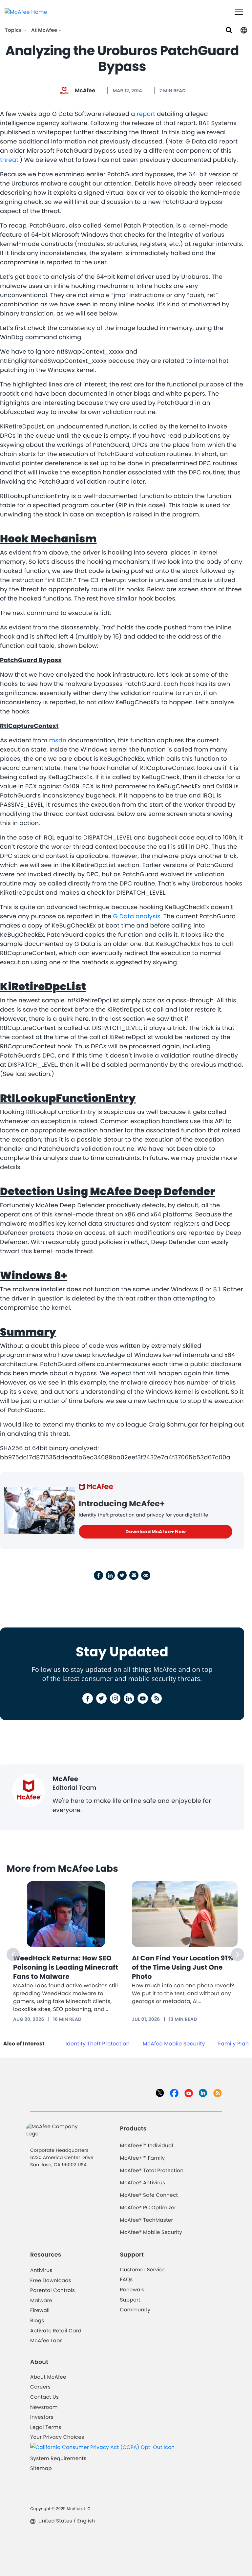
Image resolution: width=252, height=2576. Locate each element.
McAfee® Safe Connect (149, 2195)
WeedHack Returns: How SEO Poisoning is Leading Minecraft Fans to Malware (66, 1967)
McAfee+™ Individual (146, 2146)
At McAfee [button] (45, 30)
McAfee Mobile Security (174, 2044)
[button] (244, 30)
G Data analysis (136, 917)
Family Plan (233, 2044)
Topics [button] (14, 30)
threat (9, 160)
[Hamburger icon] (239, 12)
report (146, 114)
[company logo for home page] (26, 12)
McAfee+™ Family (142, 2158)
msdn (58, 741)
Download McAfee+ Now (156, 1532)
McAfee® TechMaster (146, 2220)
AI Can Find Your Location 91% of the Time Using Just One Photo (183, 1967)
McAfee (85, 90)
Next (238, 1954)
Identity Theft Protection (98, 2044)
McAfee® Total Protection (152, 2171)
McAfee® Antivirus (142, 2183)
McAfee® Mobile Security (151, 2232)
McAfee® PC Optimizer (148, 2208)
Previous (13, 1954)
